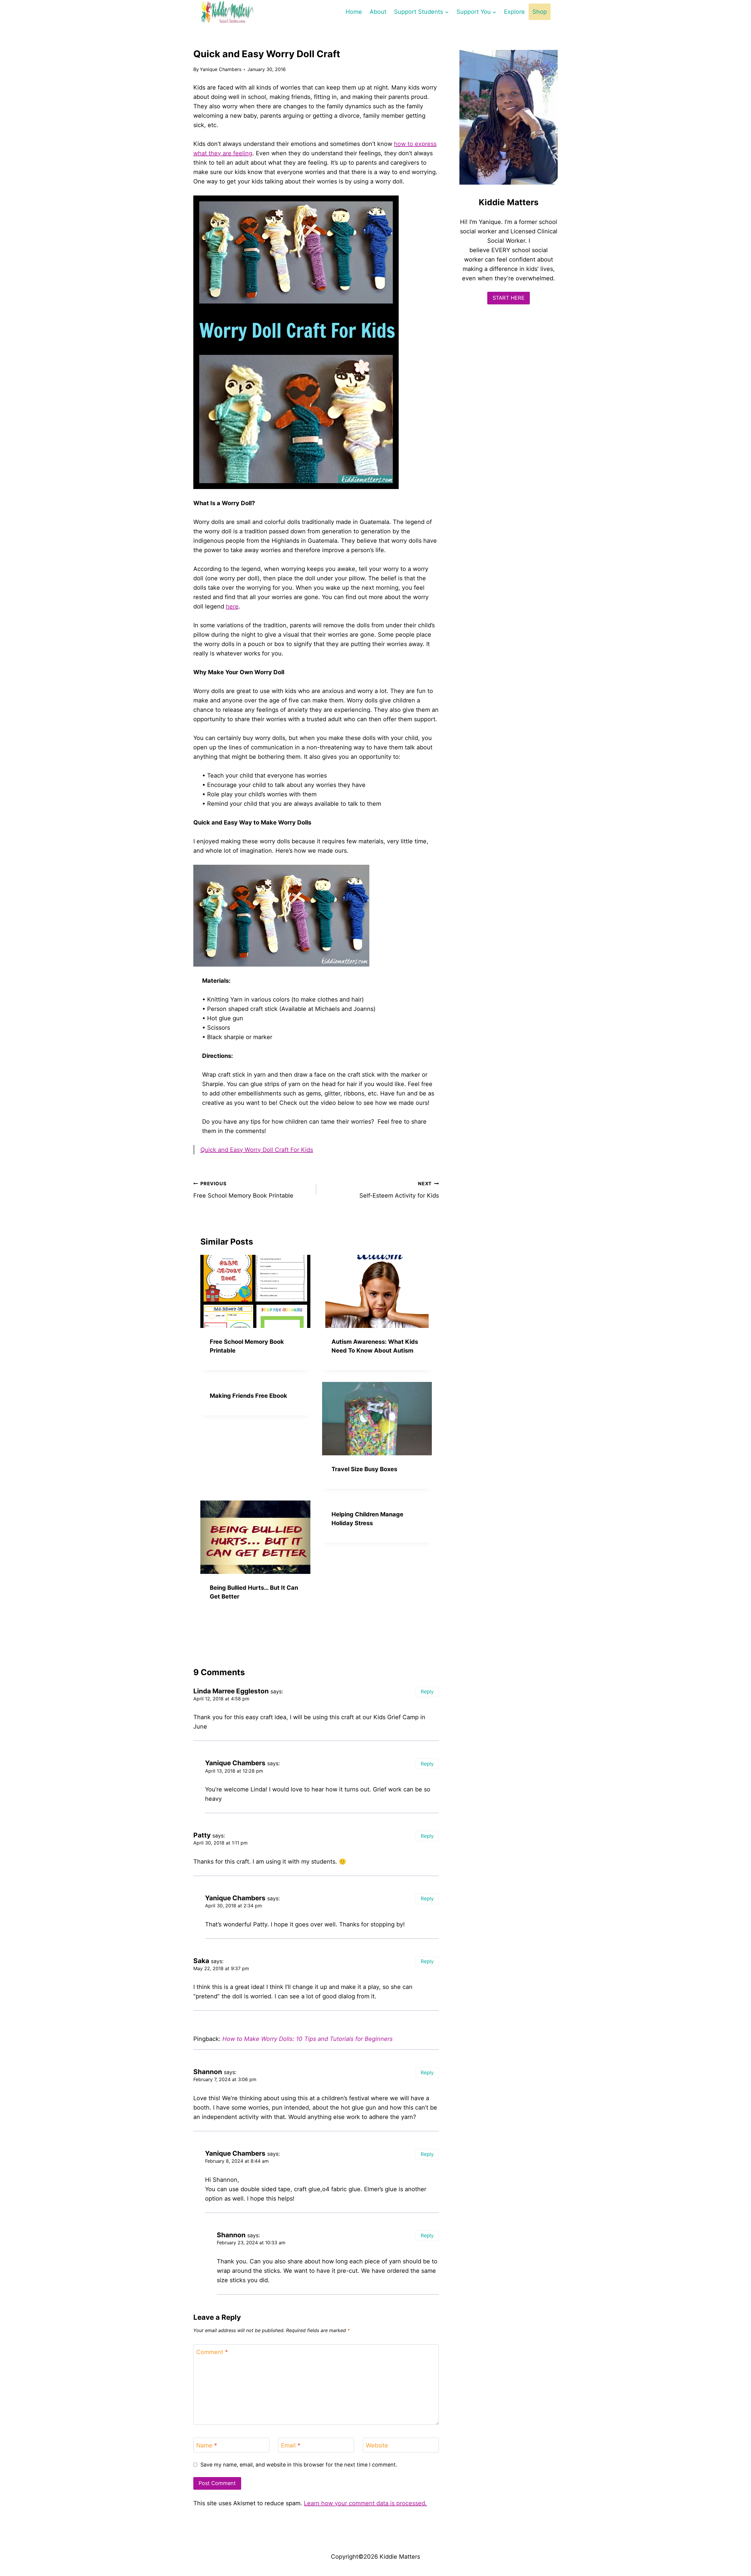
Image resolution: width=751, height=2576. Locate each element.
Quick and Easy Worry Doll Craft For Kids (257, 1150)
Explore (514, 12)
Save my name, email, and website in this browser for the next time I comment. (299, 2465)
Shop (540, 12)
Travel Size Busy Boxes (364, 1469)
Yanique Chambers (221, 69)
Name (207, 2445)
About (378, 12)
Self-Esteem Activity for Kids (399, 1190)
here (232, 606)
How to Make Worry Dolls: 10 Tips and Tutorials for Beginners (307, 2039)
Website (377, 2445)
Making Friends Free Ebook (248, 1396)
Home (354, 12)
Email (291, 2445)
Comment (212, 2352)
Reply (427, 1692)
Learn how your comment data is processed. (365, 2503)
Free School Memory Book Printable (243, 1190)
